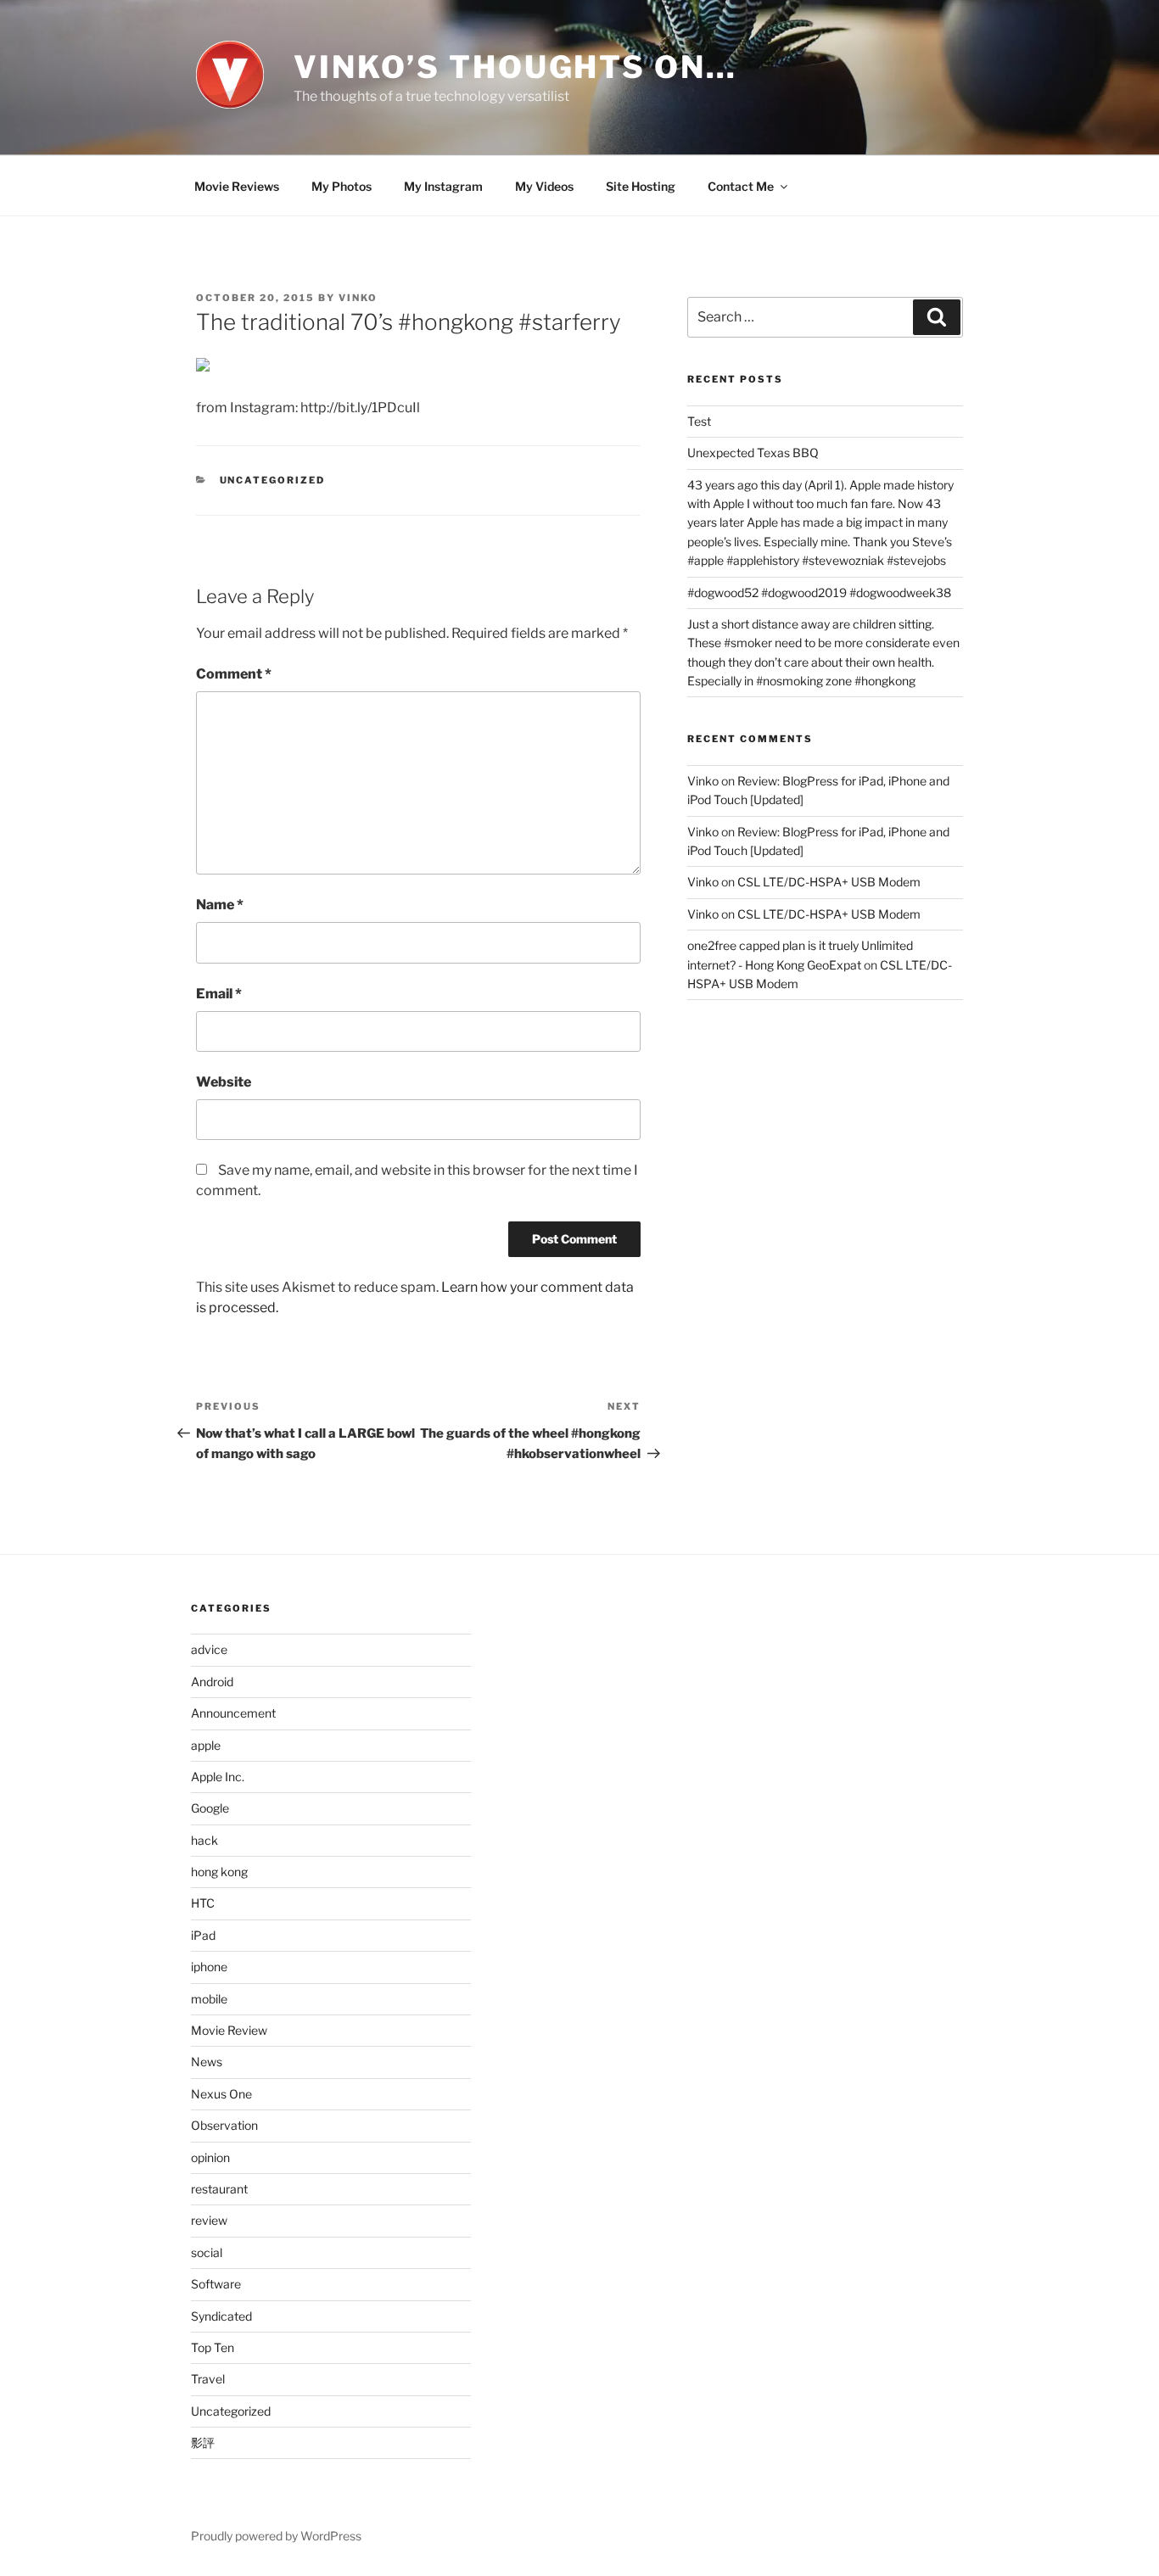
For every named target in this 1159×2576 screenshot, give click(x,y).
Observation (224, 2125)
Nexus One (221, 2094)
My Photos (342, 186)
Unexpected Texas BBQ (753, 453)
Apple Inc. (218, 1777)
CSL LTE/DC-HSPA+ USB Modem (829, 882)
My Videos (544, 186)
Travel (208, 2379)
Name (220, 905)
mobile (209, 1999)
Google (210, 1808)
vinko (358, 298)
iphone (209, 1967)
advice (209, 1649)
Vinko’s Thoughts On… (515, 67)
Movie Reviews (237, 186)
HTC (203, 1903)
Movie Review (229, 2030)
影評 (203, 2442)
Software (216, 2284)
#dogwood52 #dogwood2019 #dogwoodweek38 (819, 592)
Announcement (233, 1713)
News (207, 2062)
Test (699, 421)
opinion (210, 2157)
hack (204, 1840)
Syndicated (221, 2316)
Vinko (703, 781)
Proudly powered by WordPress (276, 2536)
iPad (203, 1935)
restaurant (219, 2189)
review (209, 2220)
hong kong (219, 1872)
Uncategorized (273, 480)
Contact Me (741, 186)
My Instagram (443, 186)
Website (224, 1082)
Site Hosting (641, 186)
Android (212, 1682)
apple (206, 1745)
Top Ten (213, 2347)
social (207, 2252)
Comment (234, 674)
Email (219, 994)
